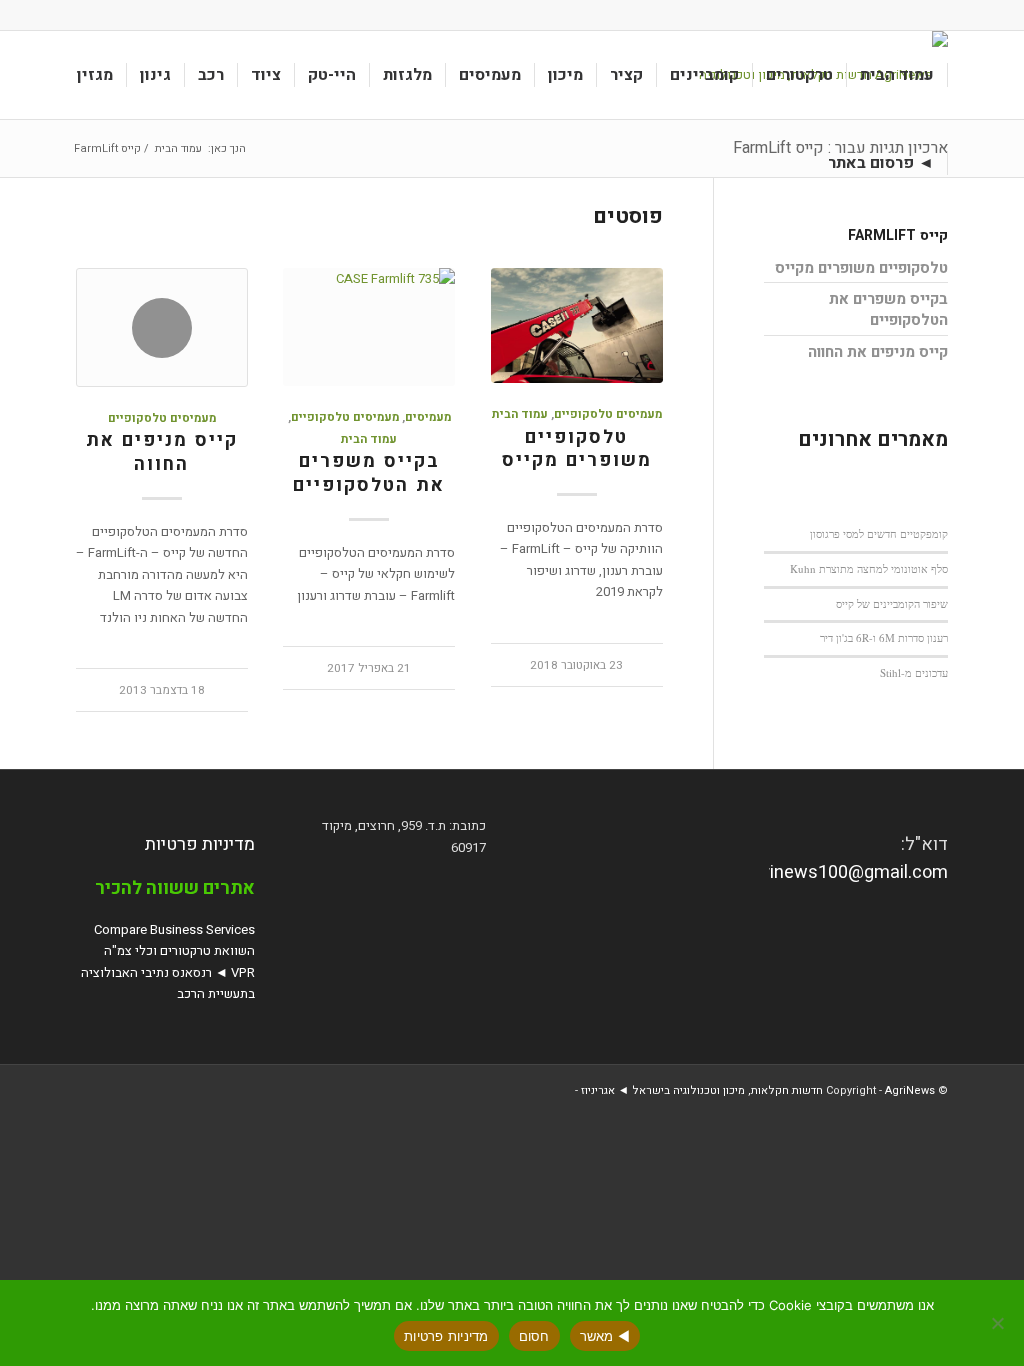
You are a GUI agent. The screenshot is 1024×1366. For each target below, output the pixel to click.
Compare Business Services (174, 929)
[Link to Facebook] (82, 15)
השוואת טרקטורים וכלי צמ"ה (179, 950)
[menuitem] (897, 75)
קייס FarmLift (898, 235)
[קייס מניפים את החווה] (162, 327)
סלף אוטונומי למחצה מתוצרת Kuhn (869, 568)
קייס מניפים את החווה (162, 452)
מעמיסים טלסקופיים (608, 414)
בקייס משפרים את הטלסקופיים (369, 473)
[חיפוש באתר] (796, 163)
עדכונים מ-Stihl (914, 672)
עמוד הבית (520, 414)
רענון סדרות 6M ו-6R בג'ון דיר (884, 637)
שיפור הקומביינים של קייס (892, 603)
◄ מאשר (605, 1336)
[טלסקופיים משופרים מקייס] (577, 325)
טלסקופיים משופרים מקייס (577, 449)
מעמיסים (428, 417)
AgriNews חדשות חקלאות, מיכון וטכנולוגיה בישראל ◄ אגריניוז (758, 1090)
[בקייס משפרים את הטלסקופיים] (369, 327)
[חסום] (999, 1323)
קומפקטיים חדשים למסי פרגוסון (879, 533)
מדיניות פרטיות (200, 844)
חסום (534, 1336)
